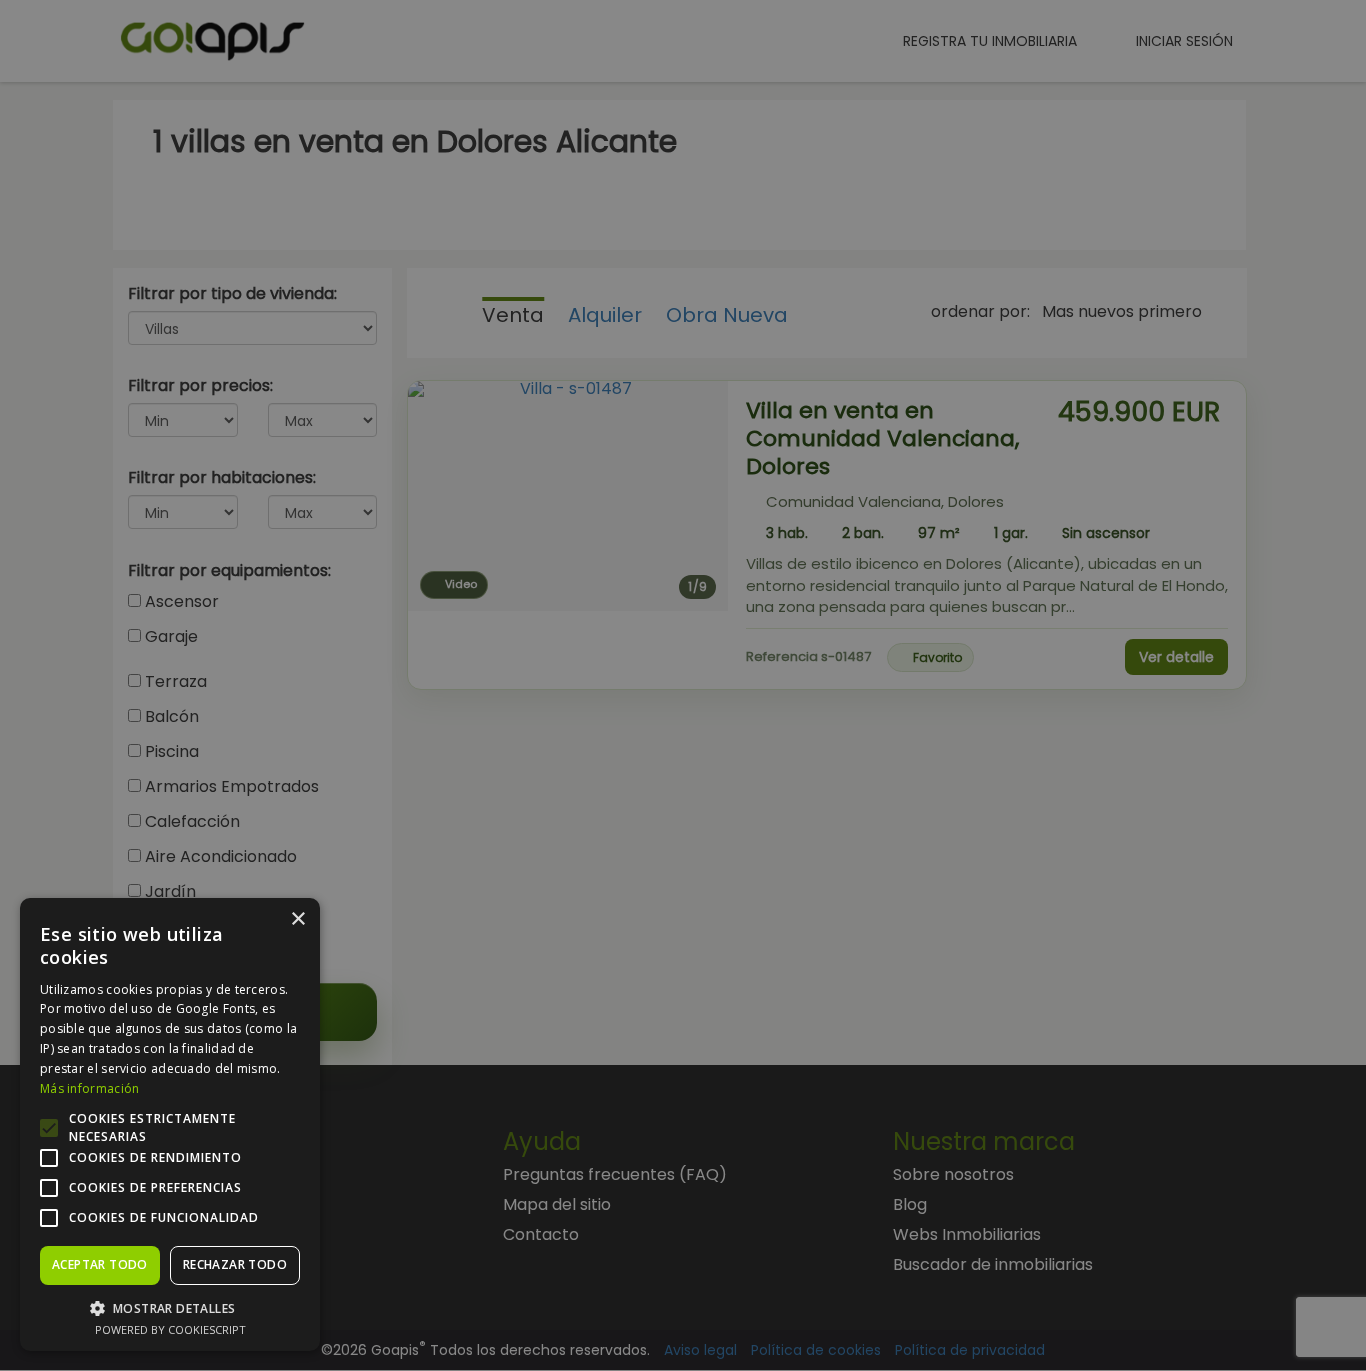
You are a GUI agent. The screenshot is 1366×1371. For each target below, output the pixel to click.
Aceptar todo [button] (100, 1264)
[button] (170, 1307)
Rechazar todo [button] (235, 1264)
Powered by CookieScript (170, 1329)
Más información (90, 1088)
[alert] (683, 685)
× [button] (297, 919)
